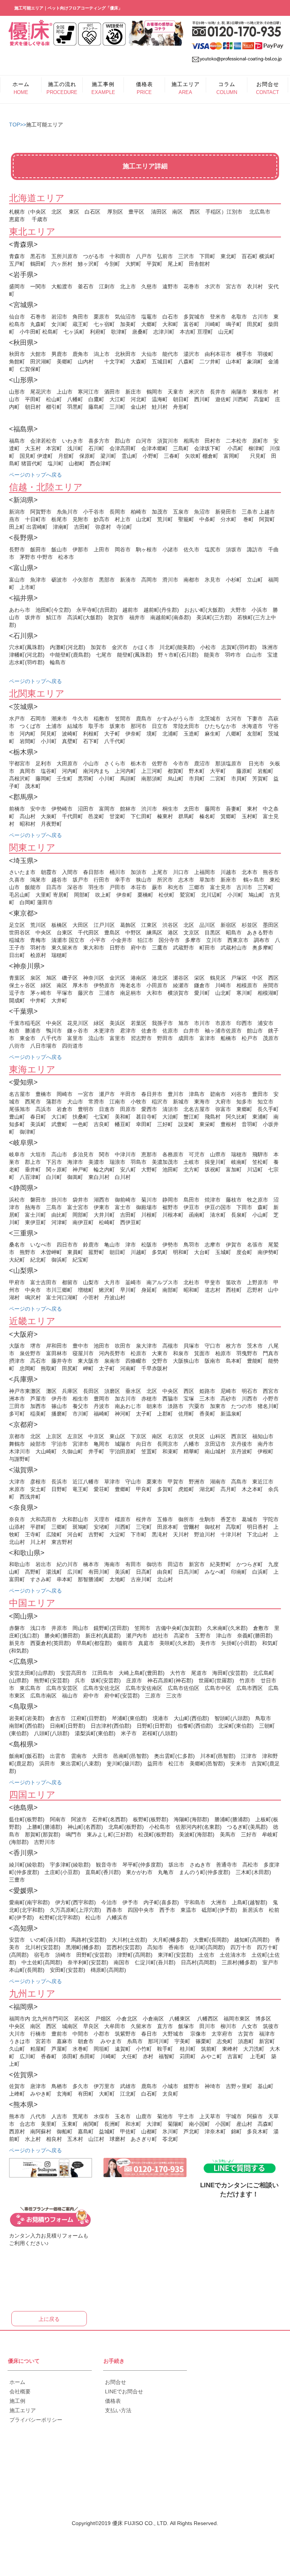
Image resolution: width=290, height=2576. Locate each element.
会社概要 (20, 2391)
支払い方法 (118, 2410)
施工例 (17, 2401)
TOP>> (18, 125)
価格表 (113, 2401)
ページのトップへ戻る (35, 475)
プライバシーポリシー (36, 2420)
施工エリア (23, 2410)
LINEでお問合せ (124, 2391)
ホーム (17, 2382)
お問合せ (116, 2382)
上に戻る (49, 2319)
